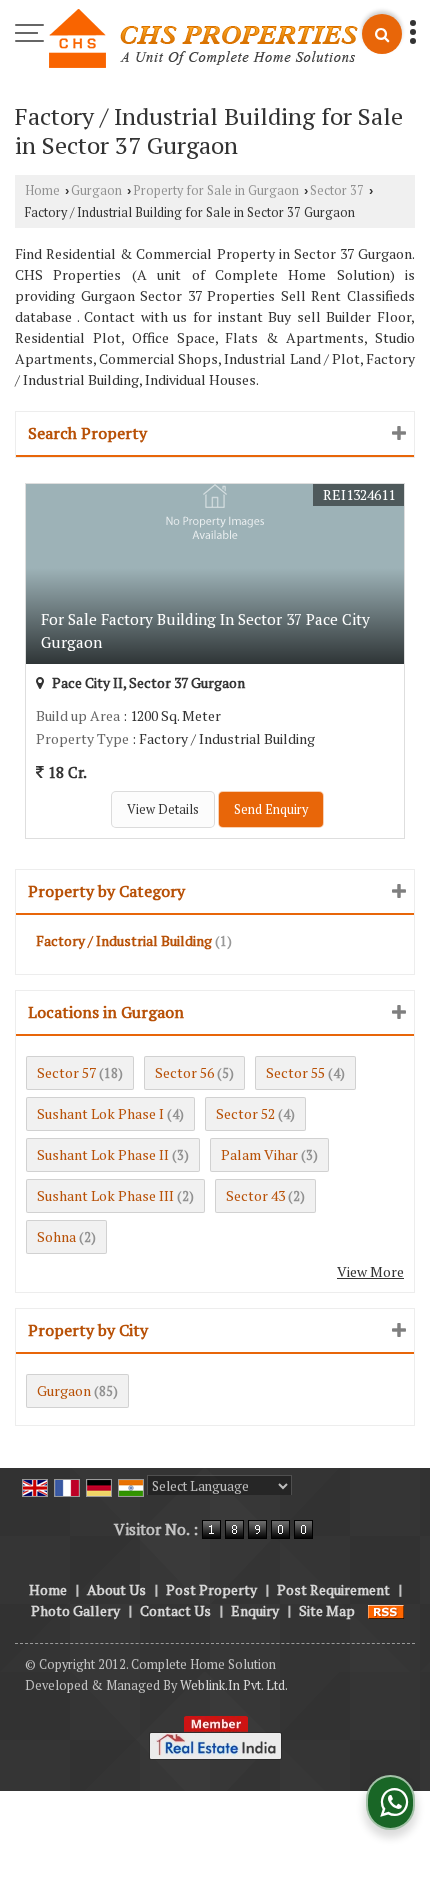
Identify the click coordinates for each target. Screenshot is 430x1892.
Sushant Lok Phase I (100, 1113)
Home (42, 190)
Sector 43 (255, 1195)
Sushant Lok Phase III (105, 1195)
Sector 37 (337, 190)
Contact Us (175, 1610)
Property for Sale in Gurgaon (216, 190)
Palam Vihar (259, 1154)
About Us (116, 1589)
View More (370, 1271)
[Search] (382, 34)
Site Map (327, 1610)
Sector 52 (245, 1113)
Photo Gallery (75, 1610)
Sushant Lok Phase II (103, 1154)
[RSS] (386, 1610)
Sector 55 (295, 1072)
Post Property (211, 1589)
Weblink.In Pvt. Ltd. (234, 1685)
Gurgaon (96, 190)
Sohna (56, 1236)
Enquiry (255, 1610)
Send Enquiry (271, 809)
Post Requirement (333, 1589)
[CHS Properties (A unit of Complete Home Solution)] (203, 40)
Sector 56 (184, 1072)
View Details (163, 809)
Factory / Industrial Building (124, 940)
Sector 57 (66, 1072)
